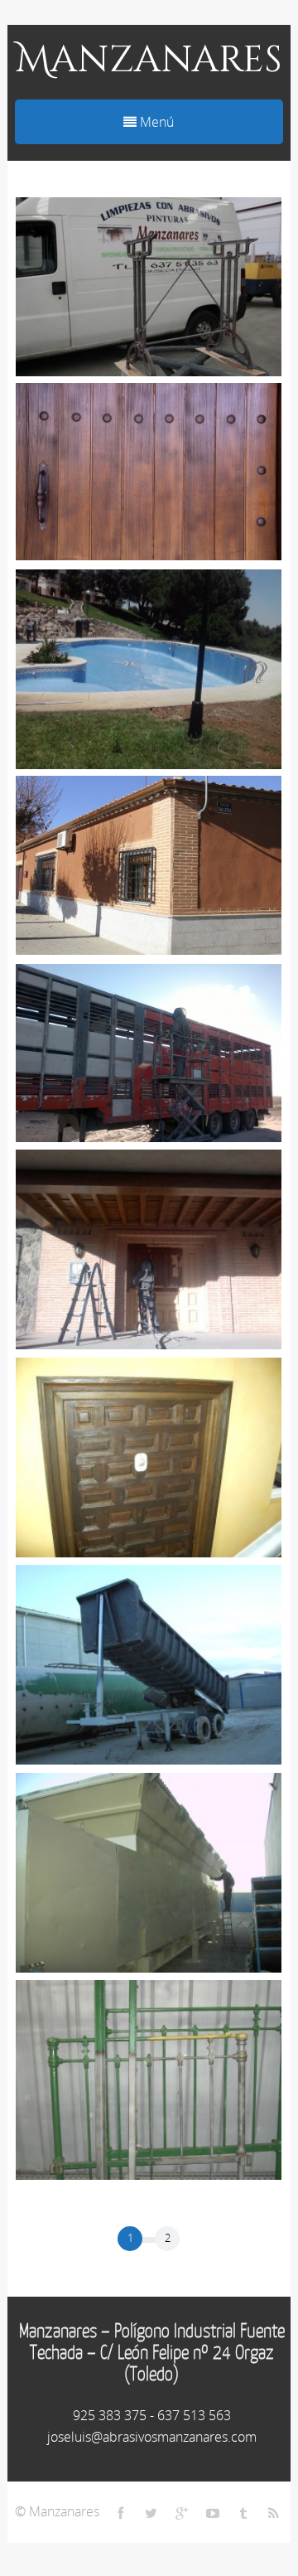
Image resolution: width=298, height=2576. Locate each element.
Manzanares (149, 60)
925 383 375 (110, 2415)
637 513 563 (194, 2415)
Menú (155, 122)
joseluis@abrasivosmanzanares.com (152, 2437)
